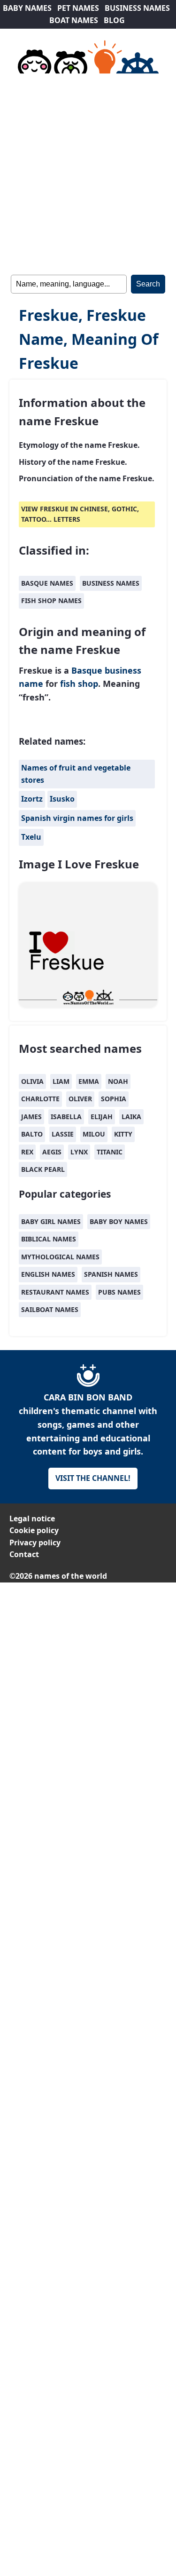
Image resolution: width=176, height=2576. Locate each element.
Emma (89, 1081)
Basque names (47, 583)
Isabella (66, 1117)
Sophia (114, 1099)
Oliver (80, 1099)
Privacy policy (35, 1542)
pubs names (119, 1292)
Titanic (110, 1152)
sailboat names (50, 1309)
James (31, 1117)
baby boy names (119, 1221)
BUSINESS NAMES (137, 8)
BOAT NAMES (74, 20)
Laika (131, 1117)
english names (48, 1274)
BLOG (114, 20)
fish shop (79, 684)
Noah (118, 1081)
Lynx (79, 1152)
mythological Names (60, 1257)
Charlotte (40, 1099)
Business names (111, 583)
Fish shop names (51, 600)
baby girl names (51, 1221)
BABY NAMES (27, 8)
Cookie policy (34, 1530)
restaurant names (55, 1292)
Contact (24, 1554)
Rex (27, 1152)
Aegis (52, 1152)
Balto (32, 1134)
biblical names (49, 1239)
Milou (94, 1134)
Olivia (32, 1081)
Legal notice (32, 1519)
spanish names (111, 1274)
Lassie (63, 1134)
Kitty (123, 1134)
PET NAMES (78, 8)
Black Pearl (43, 1169)
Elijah (102, 1117)
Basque (87, 670)
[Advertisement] (88, 172)
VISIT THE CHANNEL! (93, 1478)
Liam (61, 1081)
